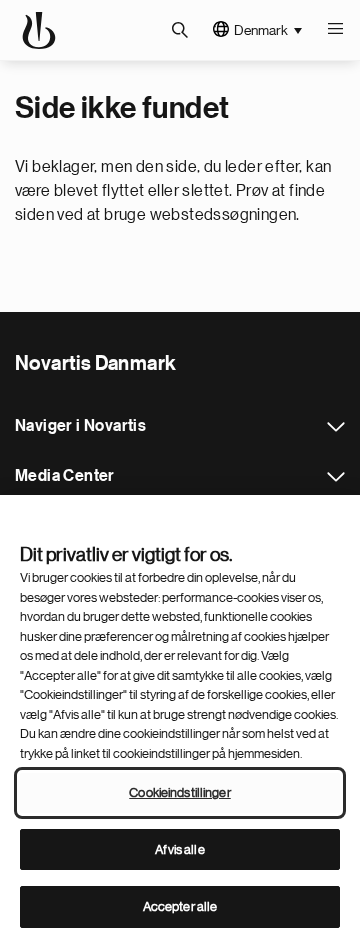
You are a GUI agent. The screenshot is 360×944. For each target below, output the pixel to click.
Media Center (336, 477)
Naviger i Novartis (336, 427)
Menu (335, 30)
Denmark (261, 30)
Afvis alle (179, 849)
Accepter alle (180, 906)
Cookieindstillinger (179, 792)
